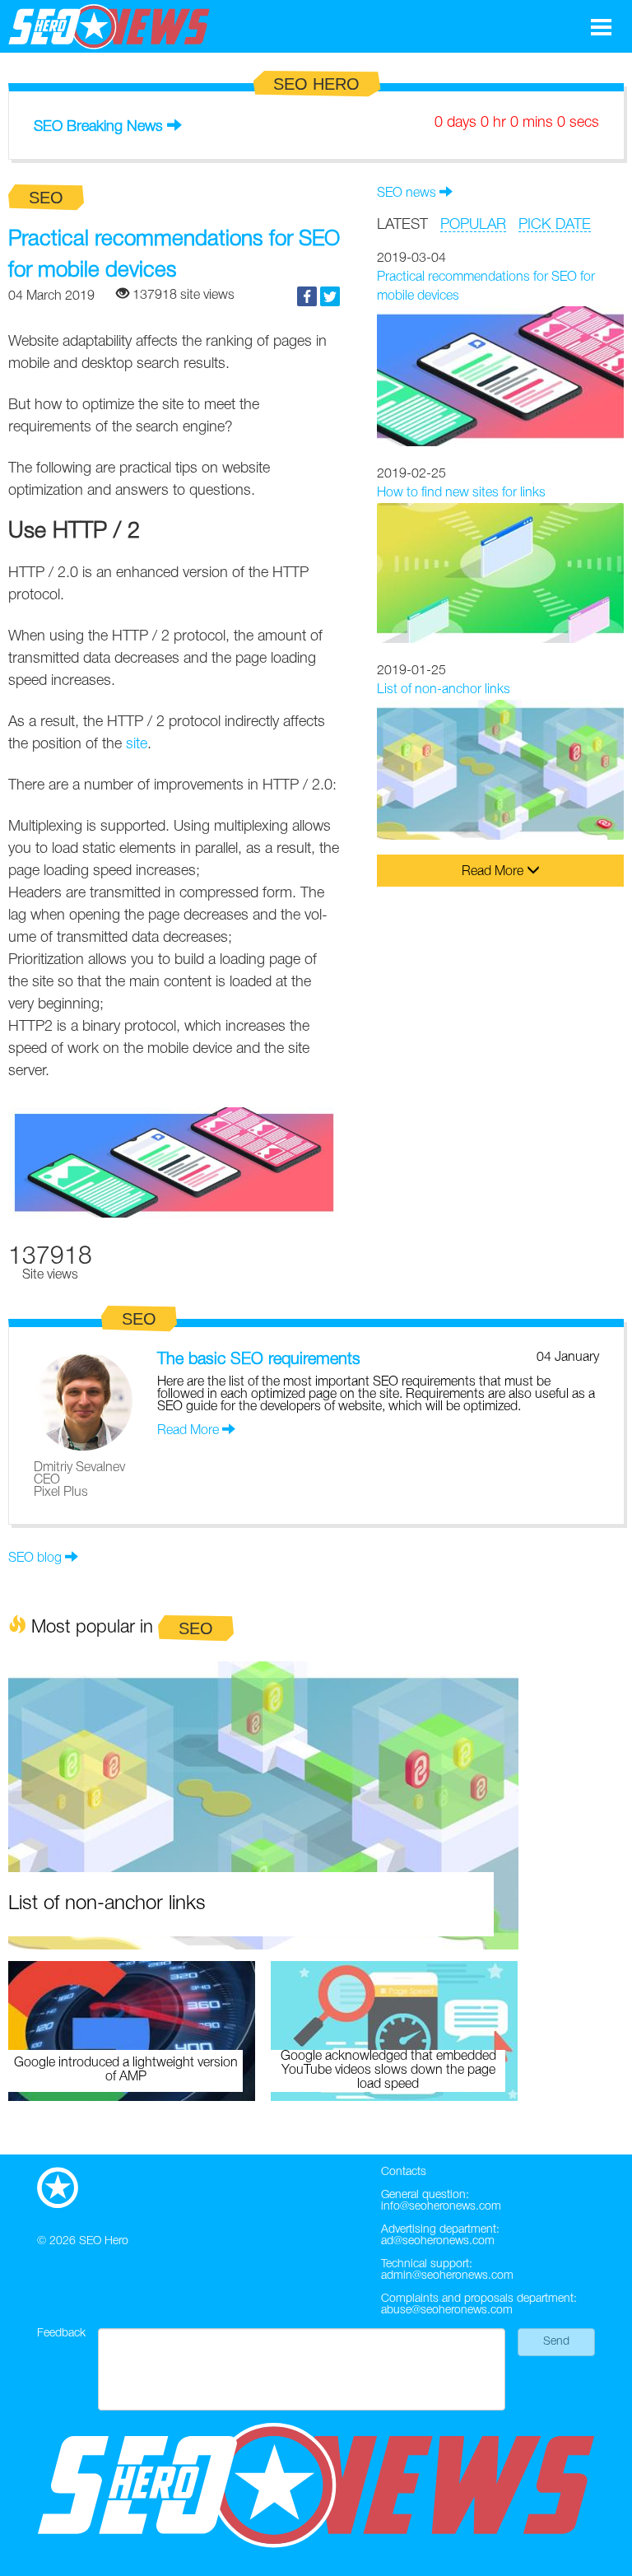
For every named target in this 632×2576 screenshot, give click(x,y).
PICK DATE (555, 225)
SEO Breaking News (98, 127)
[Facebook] (307, 296)
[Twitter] (330, 296)
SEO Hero (104, 2241)
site (137, 744)
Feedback (61, 2334)
